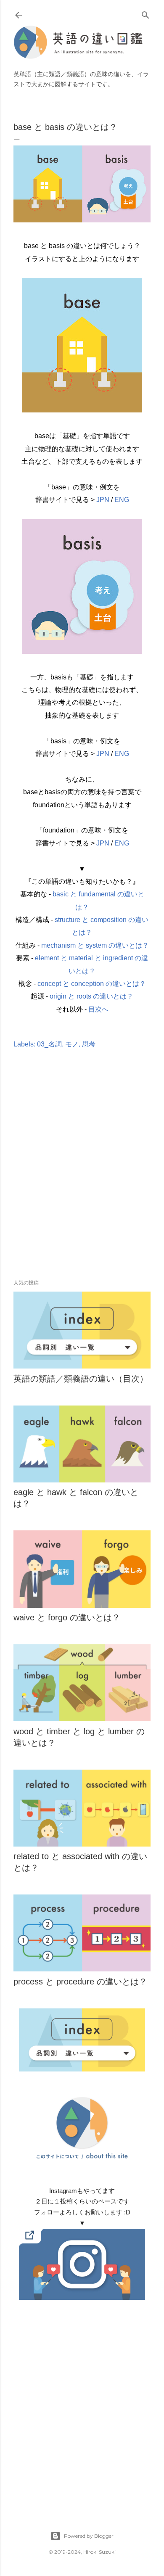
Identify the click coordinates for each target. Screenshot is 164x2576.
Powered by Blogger (89, 2536)
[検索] (145, 13)
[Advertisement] (82, 1176)
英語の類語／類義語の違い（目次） (81, 1379)
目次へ (98, 1009)
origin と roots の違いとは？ (91, 996)
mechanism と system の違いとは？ (95, 945)
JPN (103, 500)
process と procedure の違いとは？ (80, 1982)
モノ (72, 1044)
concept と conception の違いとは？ (92, 984)
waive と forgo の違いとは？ (67, 1617)
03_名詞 (49, 1044)
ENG (122, 500)
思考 (89, 1044)
